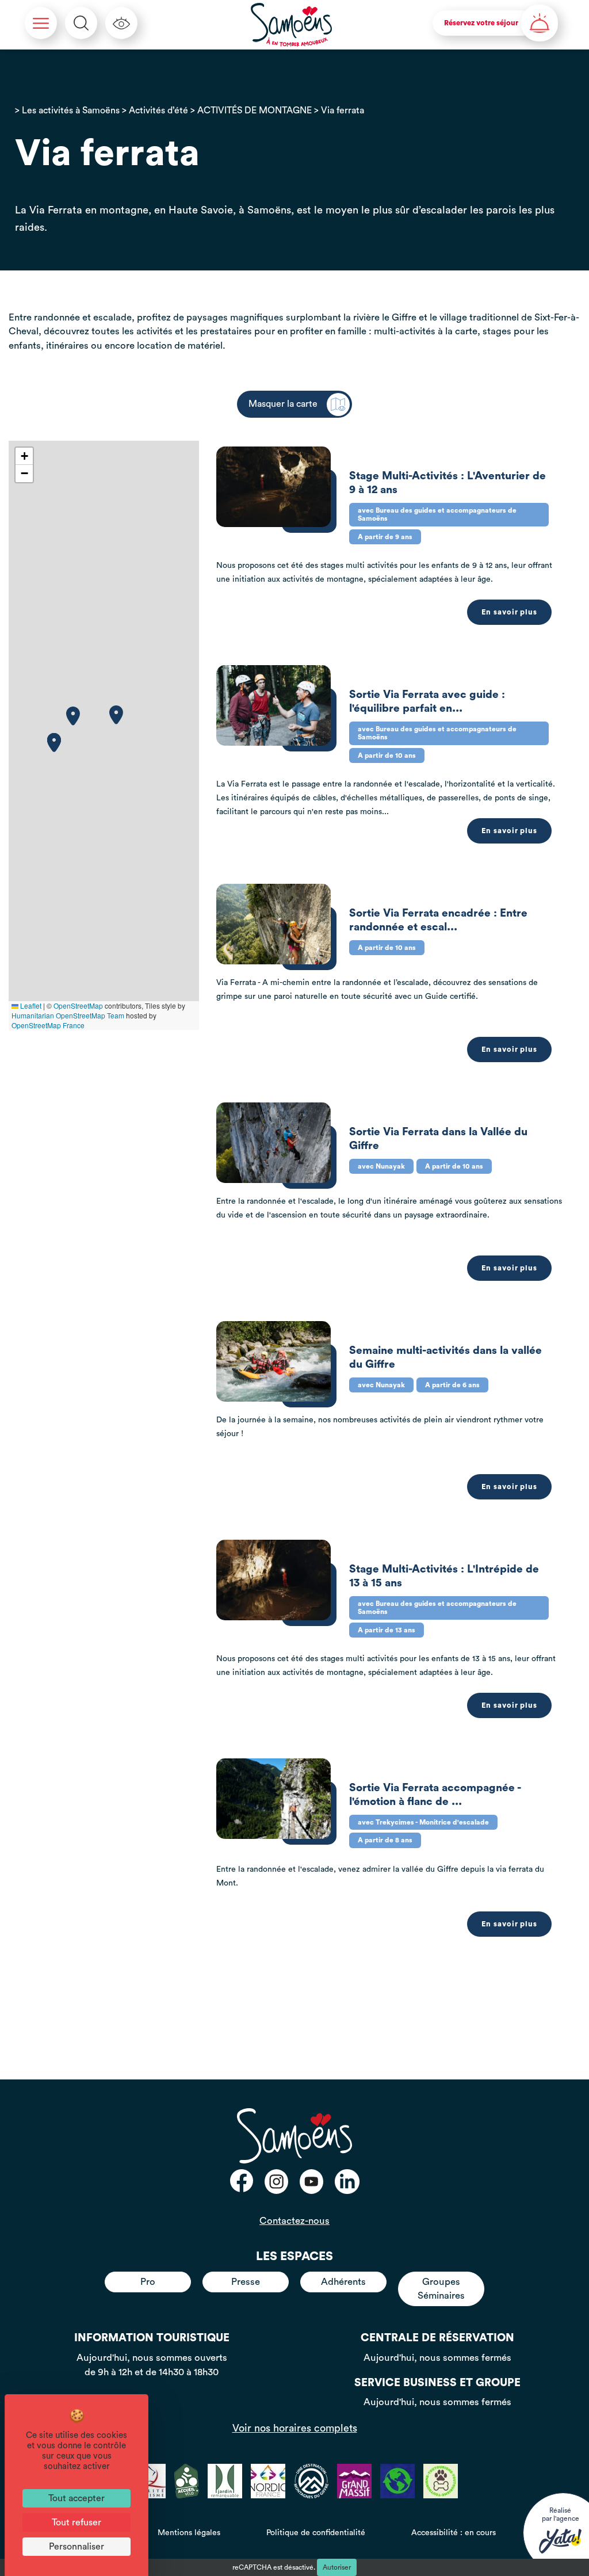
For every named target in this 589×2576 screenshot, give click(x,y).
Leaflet (30, 1005)
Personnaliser (77, 2547)
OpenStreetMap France (48, 1025)
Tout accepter (77, 2498)
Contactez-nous (294, 2221)
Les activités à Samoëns (71, 110)
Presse (246, 2282)
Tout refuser (77, 2522)
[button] (73, 716)
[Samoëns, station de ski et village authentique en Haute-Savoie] (292, 25)
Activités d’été (158, 110)
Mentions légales (189, 2533)
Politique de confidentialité (316, 2533)
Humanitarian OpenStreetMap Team (68, 1015)
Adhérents (343, 2282)
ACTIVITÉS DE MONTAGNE (255, 110)
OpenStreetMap (78, 1005)
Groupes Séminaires (441, 2289)
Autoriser (337, 2567)
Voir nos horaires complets (295, 2428)
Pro (148, 2282)
